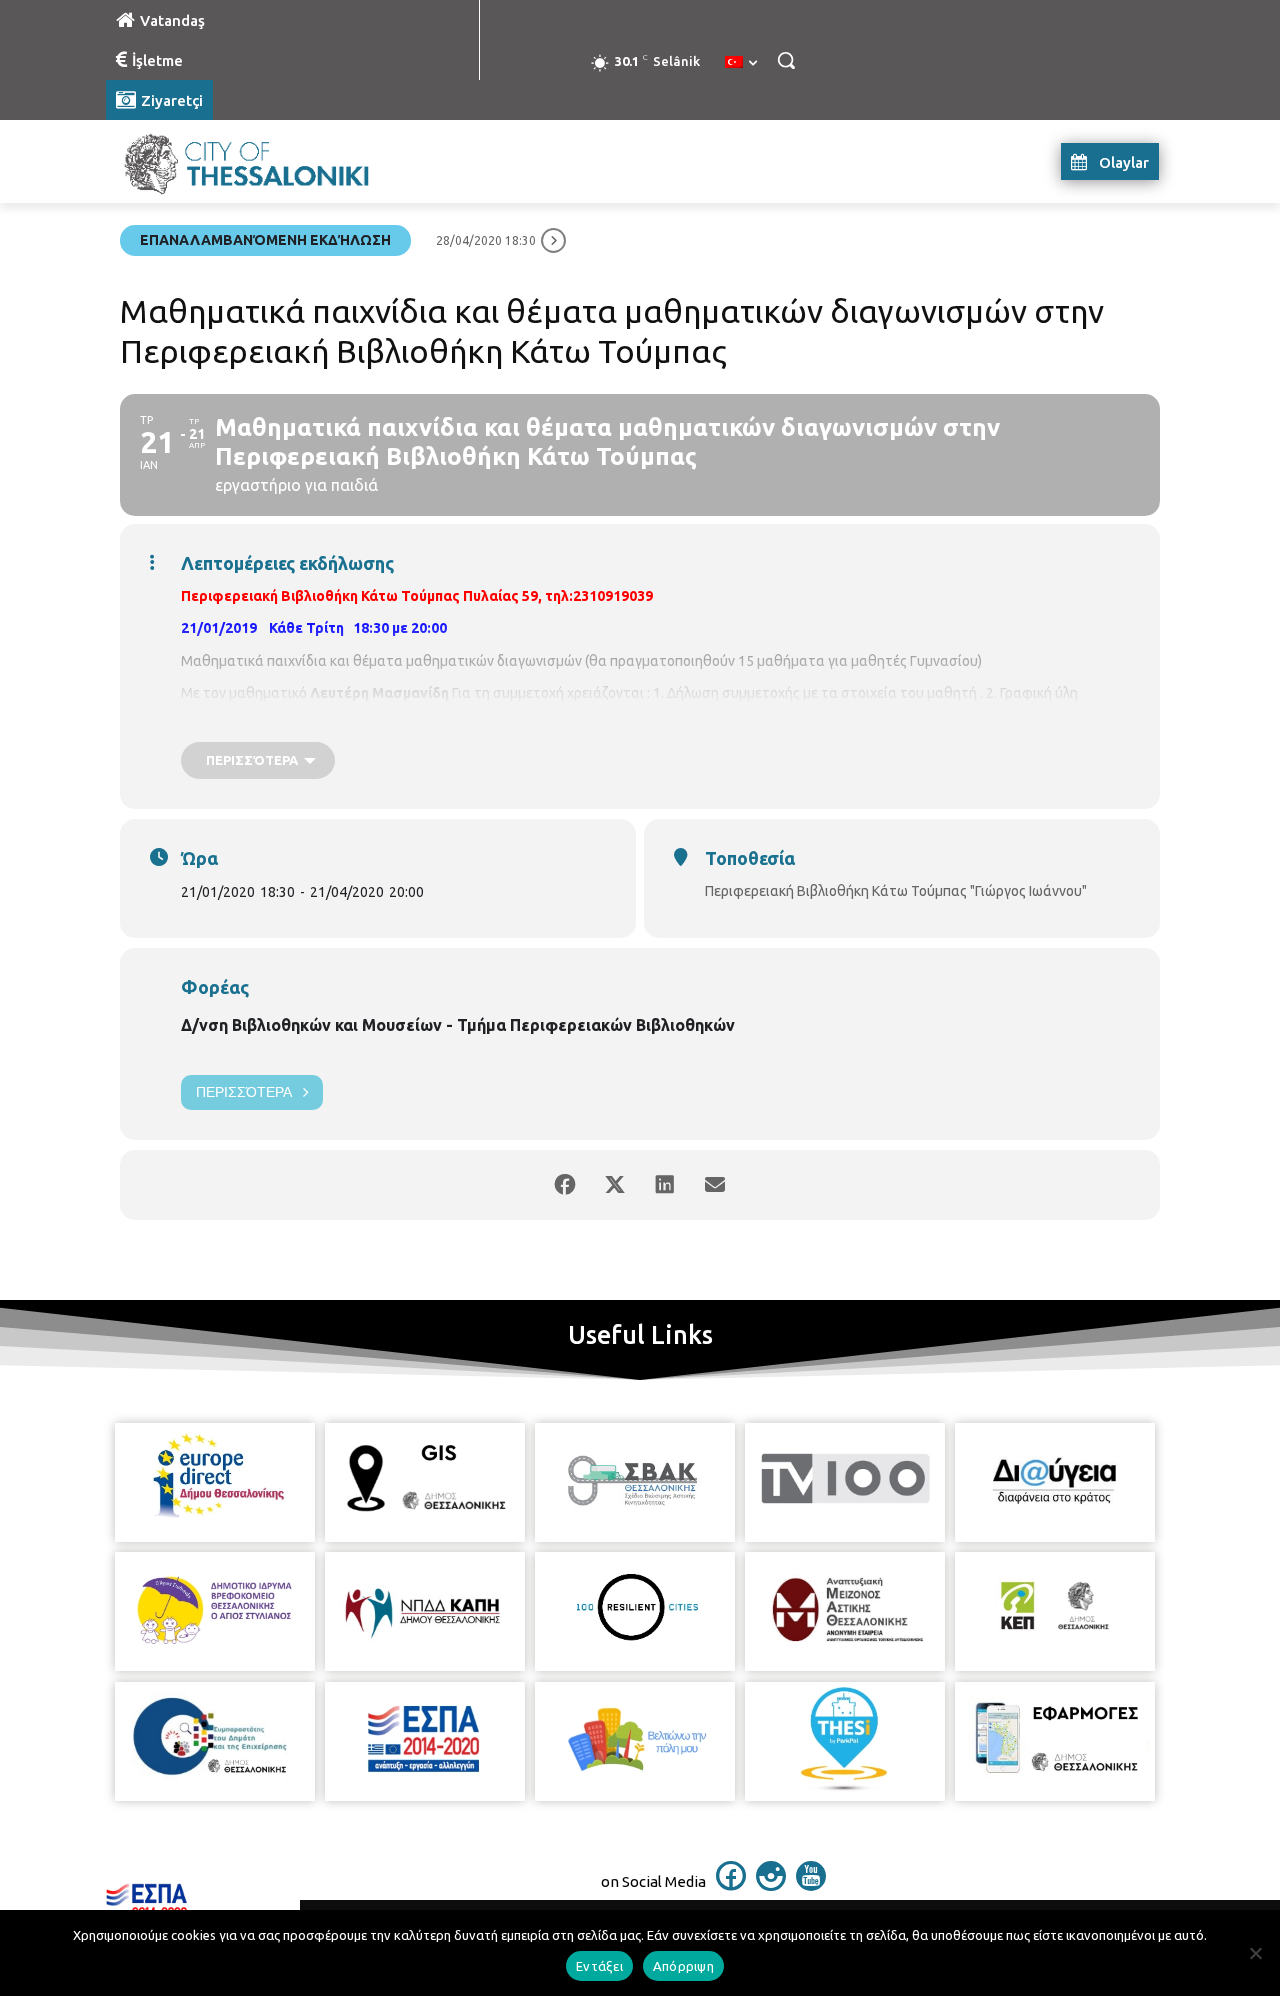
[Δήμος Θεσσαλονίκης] (266, 161)
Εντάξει (599, 1966)
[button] (786, 60)
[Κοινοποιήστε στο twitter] (615, 1185)
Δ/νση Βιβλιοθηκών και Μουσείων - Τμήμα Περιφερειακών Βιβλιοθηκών (458, 1025)
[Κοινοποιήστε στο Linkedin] (665, 1185)
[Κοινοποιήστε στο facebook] (565, 1185)
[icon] (731, 1885)
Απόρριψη (683, 1966)
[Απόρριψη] (1255, 1953)
